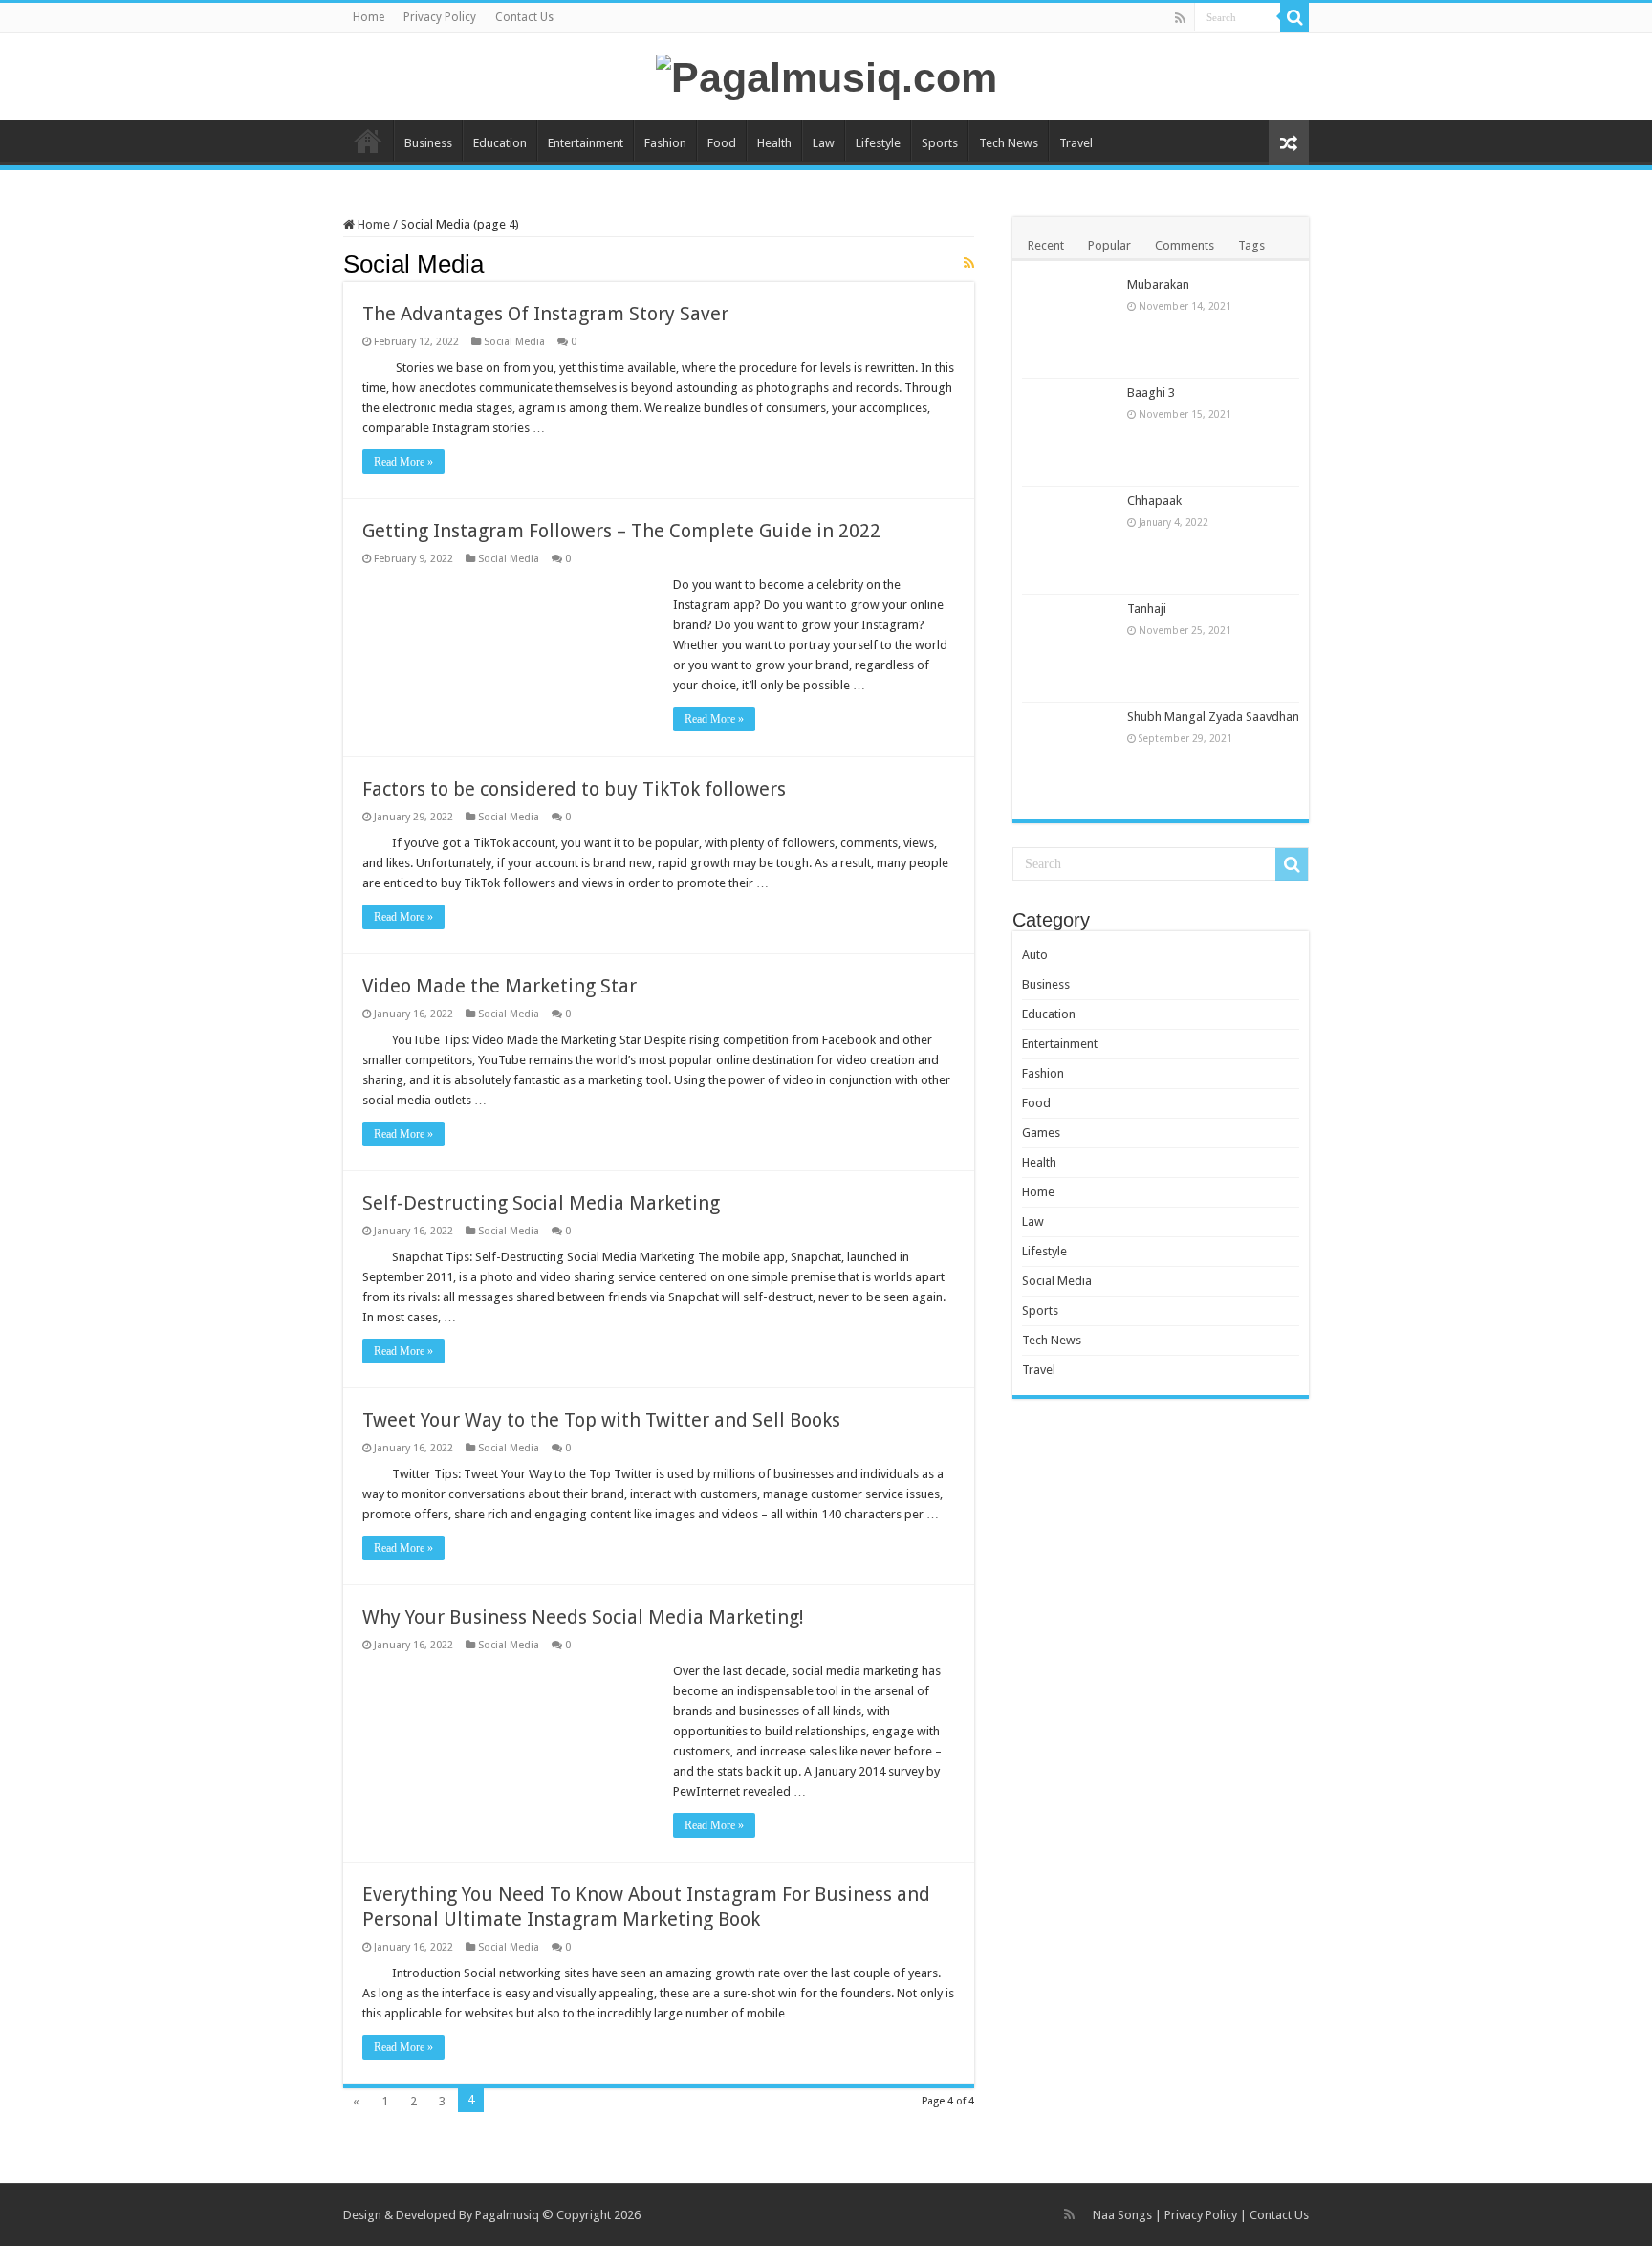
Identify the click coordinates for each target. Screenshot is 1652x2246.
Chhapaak (1154, 501)
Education (500, 143)
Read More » (403, 462)
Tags (1251, 245)
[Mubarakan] (1070, 324)
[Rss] (1180, 18)
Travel (1076, 143)
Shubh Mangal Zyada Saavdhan (1213, 717)
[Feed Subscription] (969, 263)
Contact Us (524, 17)
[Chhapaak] (1070, 540)
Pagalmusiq (507, 2215)
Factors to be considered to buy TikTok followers (574, 789)
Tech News (1009, 143)
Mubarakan (1158, 284)
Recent (1046, 245)
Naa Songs (1122, 2215)
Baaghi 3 (1151, 393)
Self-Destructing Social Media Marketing (541, 1203)
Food (722, 143)
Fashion (665, 143)
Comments (1185, 245)
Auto (1035, 955)
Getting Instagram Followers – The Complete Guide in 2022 (621, 531)
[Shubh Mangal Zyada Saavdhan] (1070, 756)
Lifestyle (878, 143)
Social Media (514, 342)
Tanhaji (1147, 609)
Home (369, 17)
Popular (1109, 245)
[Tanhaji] (1070, 648)
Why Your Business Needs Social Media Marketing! (583, 1617)
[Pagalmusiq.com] (826, 75)
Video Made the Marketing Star (500, 986)
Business (428, 143)
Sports (940, 143)
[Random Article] (1289, 143)
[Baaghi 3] (1070, 432)
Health (774, 143)
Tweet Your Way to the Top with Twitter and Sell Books (601, 1420)
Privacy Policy (440, 17)
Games (1041, 1133)
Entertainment (586, 143)
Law (824, 143)
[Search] (1294, 17)
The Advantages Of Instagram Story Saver (545, 314)
